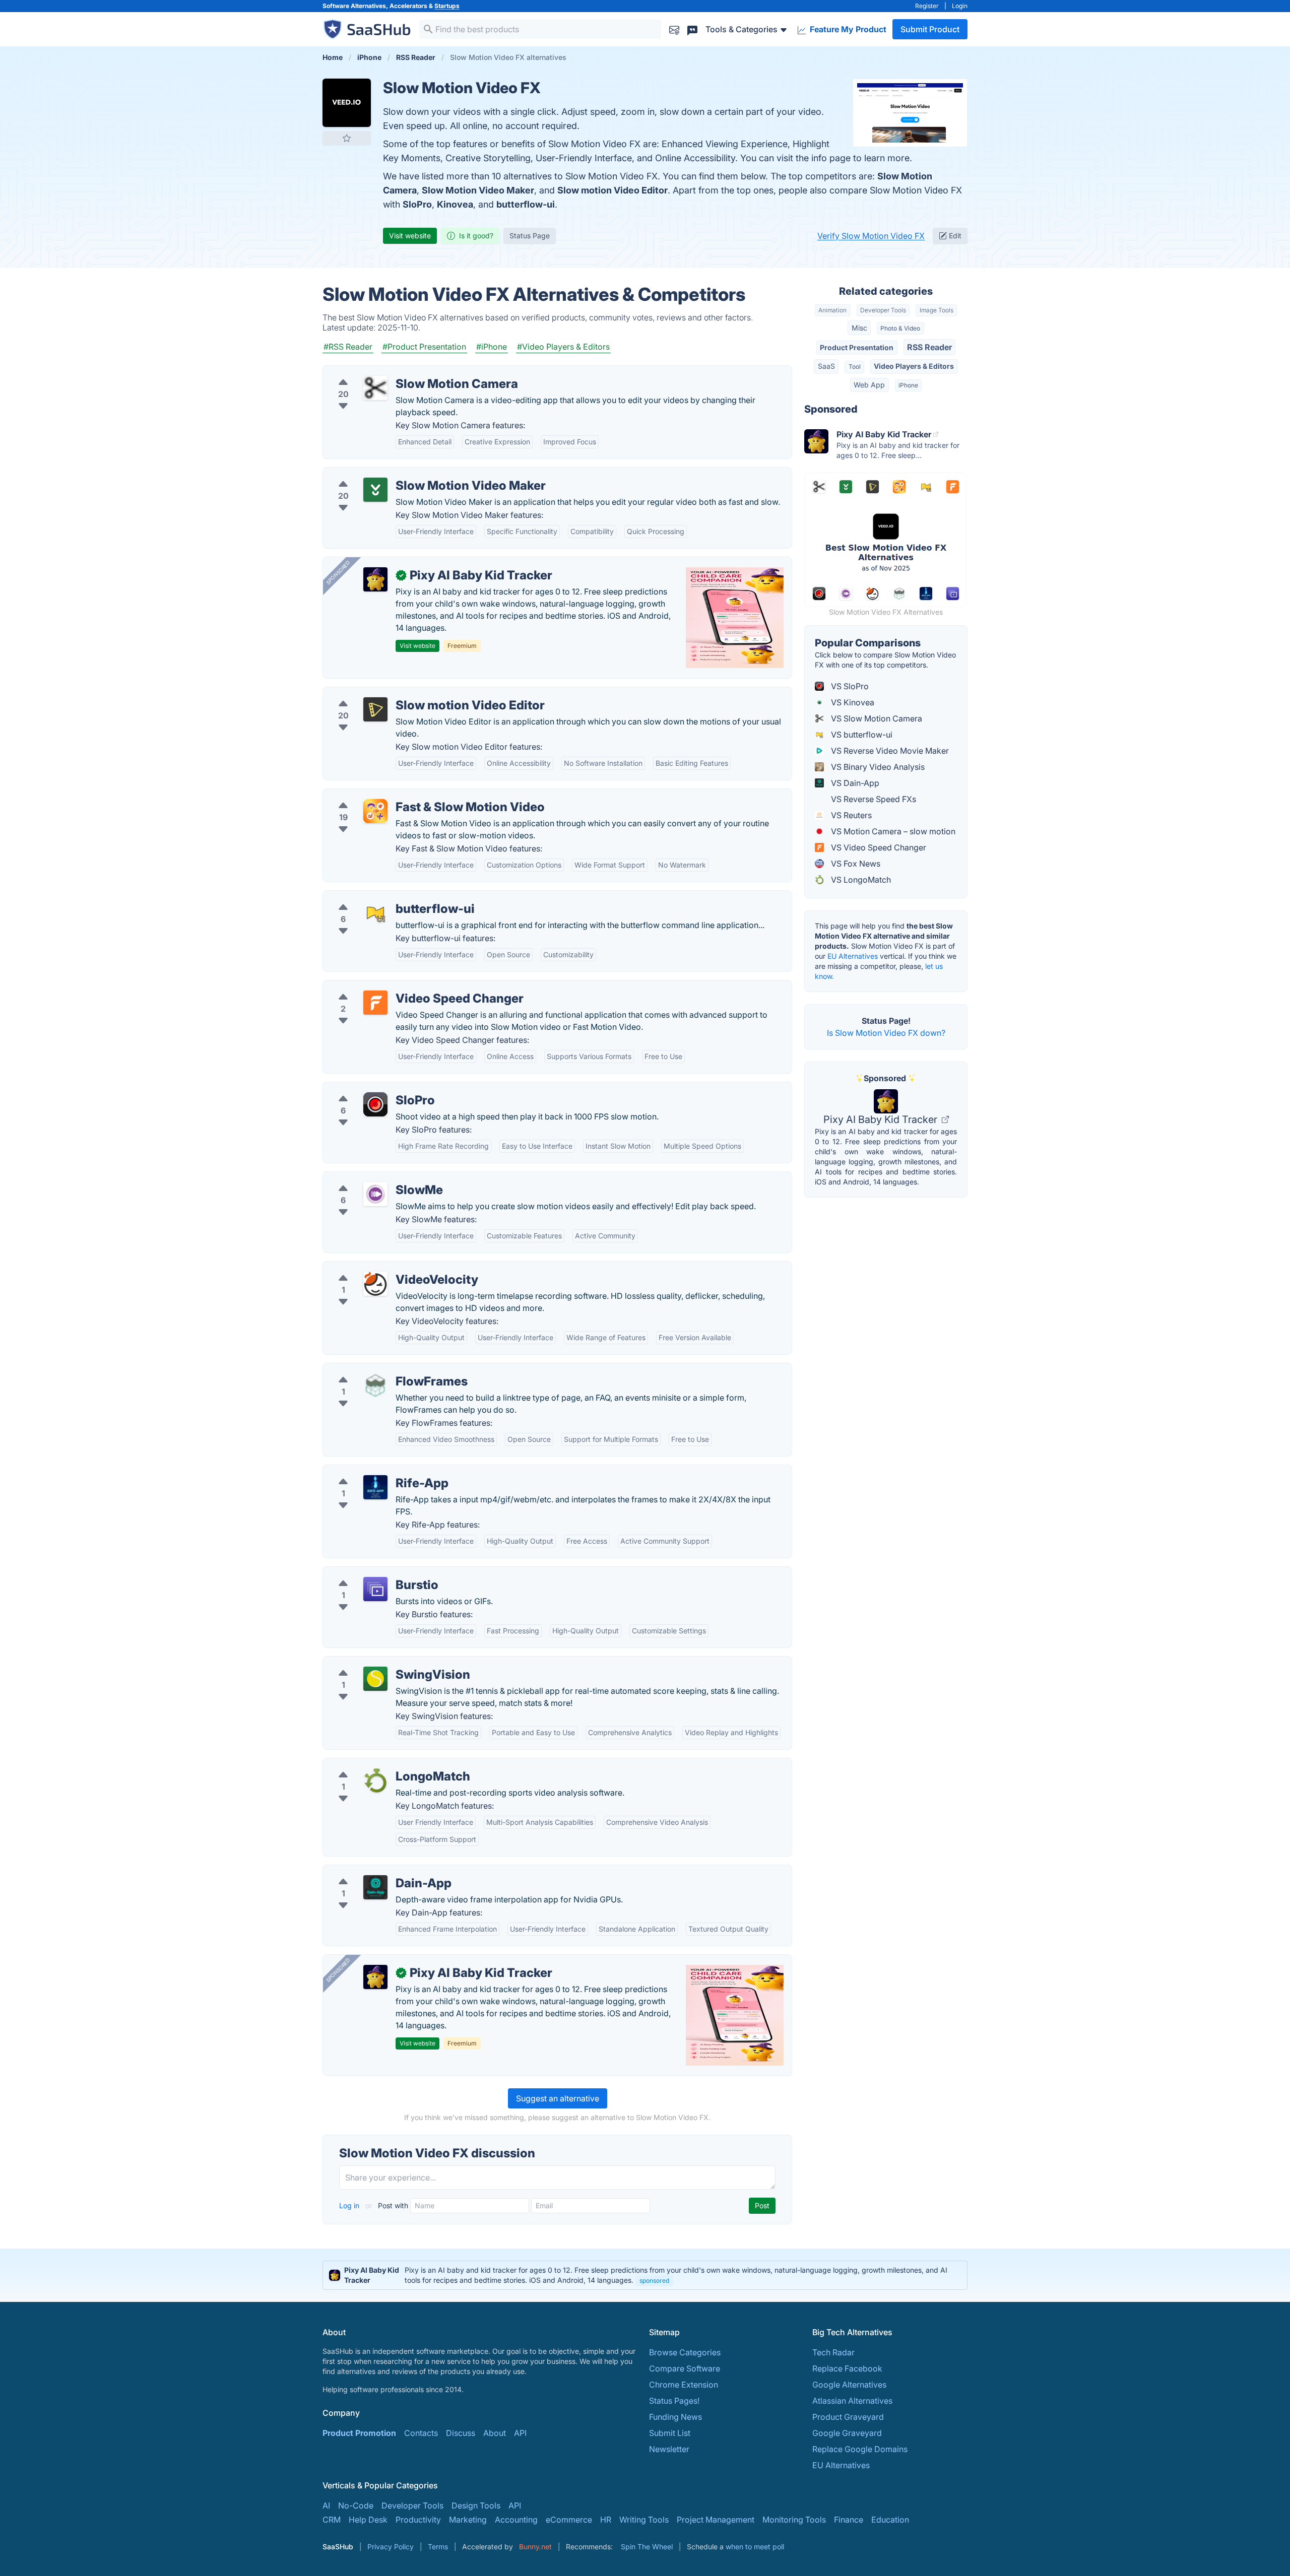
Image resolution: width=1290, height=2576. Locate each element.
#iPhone (492, 347)
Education (890, 2520)
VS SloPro (849, 686)
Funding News (675, 2417)
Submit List (670, 2433)
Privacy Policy (391, 2547)
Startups (447, 6)
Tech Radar (833, 2352)
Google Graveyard (847, 2433)
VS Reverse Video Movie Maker (889, 751)
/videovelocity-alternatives (381, 1268)
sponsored (654, 2281)
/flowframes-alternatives (377, 1369)
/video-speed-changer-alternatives (397, 986)
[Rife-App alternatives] (375, 1487)
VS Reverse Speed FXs (873, 799)
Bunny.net (535, 2547)
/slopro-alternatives (368, 1088)
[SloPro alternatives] (375, 1104)
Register (927, 6)
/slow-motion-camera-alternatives (396, 372)
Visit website (410, 236)
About (495, 2433)
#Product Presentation (424, 347)
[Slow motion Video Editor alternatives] (375, 709)
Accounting (516, 2520)
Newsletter (669, 2449)
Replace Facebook (847, 2368)
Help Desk (368, 2520)
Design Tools (476, 2505)
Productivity (418, 2520)
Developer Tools (883, 310)
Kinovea (455, 204)
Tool (855, 367)
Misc (859, 328)
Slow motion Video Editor (612, 190)
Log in (350, 2205)
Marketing (468, 2520)
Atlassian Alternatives (852, 2401)
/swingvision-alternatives (378, 1663)
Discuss (461, 2433)
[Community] (692, 29)
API (520, 2433)
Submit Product (930, 29)
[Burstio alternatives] (375, 1589)
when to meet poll (755, 2547)
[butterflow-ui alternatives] (375, 913)
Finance (849, 2520)
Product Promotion (359, 2433)
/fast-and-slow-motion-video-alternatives (410, 795)
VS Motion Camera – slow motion (892, 831)
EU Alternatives (853, 956)
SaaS (826, 366)
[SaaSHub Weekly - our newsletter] (674, 29)
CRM (332, 2520)
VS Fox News (855, 864)
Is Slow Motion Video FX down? (886, 1033)
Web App (869, 385)
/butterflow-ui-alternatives (380, 897)
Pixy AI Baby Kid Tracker (882, 1119)
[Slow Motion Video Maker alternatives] (375, 490)
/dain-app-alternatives (373, 1871)
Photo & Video (900, 328)
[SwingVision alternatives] (375, 1679)
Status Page (530, 236)
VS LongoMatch (860, 880)
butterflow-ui (526, 204)
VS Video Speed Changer (878, 847)
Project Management (716, 2520)
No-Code (356, 2505)
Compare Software (685, 2368)
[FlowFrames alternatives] (375, 1385)
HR (606, 2520)
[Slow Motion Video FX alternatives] (347, 103)
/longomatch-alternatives (378, 1764)
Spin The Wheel (647, 2547)
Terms (438, 2547)
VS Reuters (850, 815)
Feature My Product (847, 29)
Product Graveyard (848, 2417)
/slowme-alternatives (371, 1178)
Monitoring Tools (794, 2520)
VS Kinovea (852, 702)
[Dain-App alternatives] (375, 1887)
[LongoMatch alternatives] (375, 1780)
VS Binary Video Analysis (877, 767)
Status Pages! (674, 2401)
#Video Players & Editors (563, 347)
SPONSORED (338, 572)
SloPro (417, 204)
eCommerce (569, 2520)
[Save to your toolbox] (347, 138)
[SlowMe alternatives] (375, 1194)
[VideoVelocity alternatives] (375, 1284)
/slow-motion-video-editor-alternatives (405, 693)
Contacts (421, 2433)
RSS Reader (929, 347)
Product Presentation (857, 347)
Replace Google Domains (860, 2449)
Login (960, 6)
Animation (832, 310)
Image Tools (937, 310)
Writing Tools (644, 2520)
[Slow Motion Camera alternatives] (375, 388)
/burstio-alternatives (369, 1573)
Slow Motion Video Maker (478, 190)
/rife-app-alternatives (371, 1471)
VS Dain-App (854, 783)
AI (326, 2505)
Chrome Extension (684, 2385)
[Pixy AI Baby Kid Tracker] (375, 579)
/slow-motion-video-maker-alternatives (405, 474)
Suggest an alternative (558, 2098)
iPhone (908, 385)
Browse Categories (685, 2352)
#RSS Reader (348, 347)
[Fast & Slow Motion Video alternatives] (375, 811)
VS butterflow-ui (861, 735)
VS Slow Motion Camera (876, 718)
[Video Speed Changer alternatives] (375, 1003)
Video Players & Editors (914, 366)
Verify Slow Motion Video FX (871, 236)
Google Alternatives (849, 2385)
